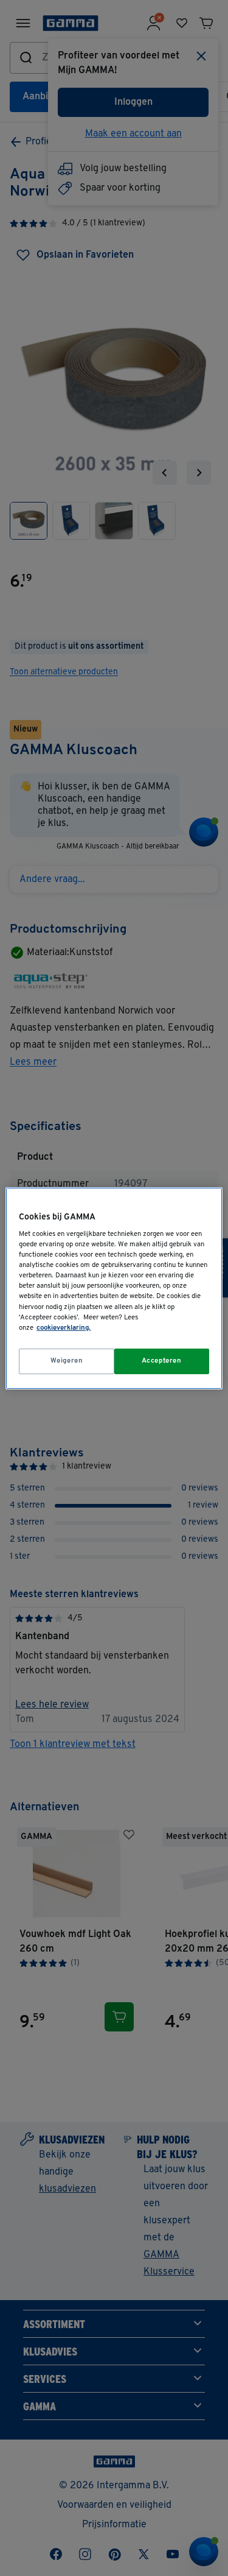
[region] (114, 1288)
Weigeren (67, 1361)
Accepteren (162, 1361)
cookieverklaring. (64, 1328)
